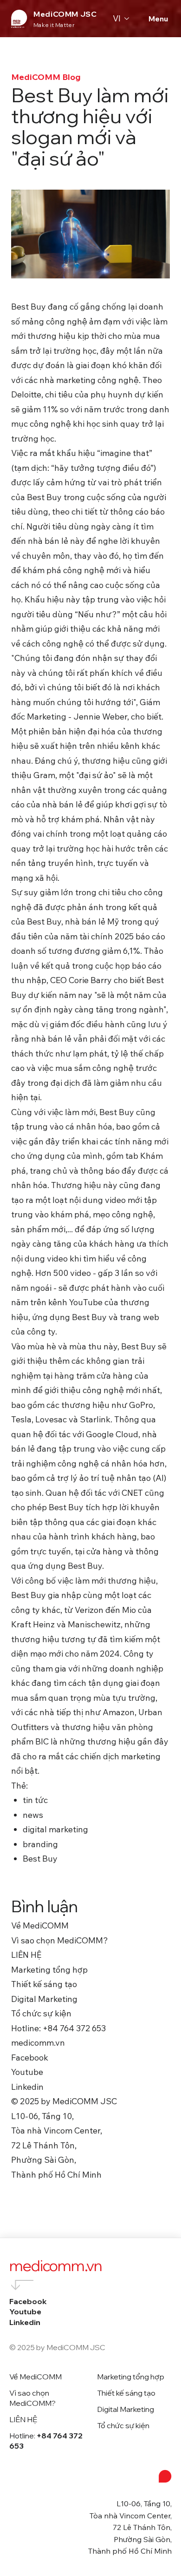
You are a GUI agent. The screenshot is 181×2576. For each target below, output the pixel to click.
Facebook (28, 2301)
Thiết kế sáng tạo (126, 2393)
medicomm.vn (56, 2266)
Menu (158, 19)
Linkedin (25, 2322)
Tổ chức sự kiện (123, 2425)
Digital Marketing (126, 2409)
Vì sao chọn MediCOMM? (32, 2398)
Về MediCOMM (36, 2377)
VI (117, 18)
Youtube (25, 2312)
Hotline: (46, 2441)
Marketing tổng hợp (131, 2377)
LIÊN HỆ (23, 2419)
